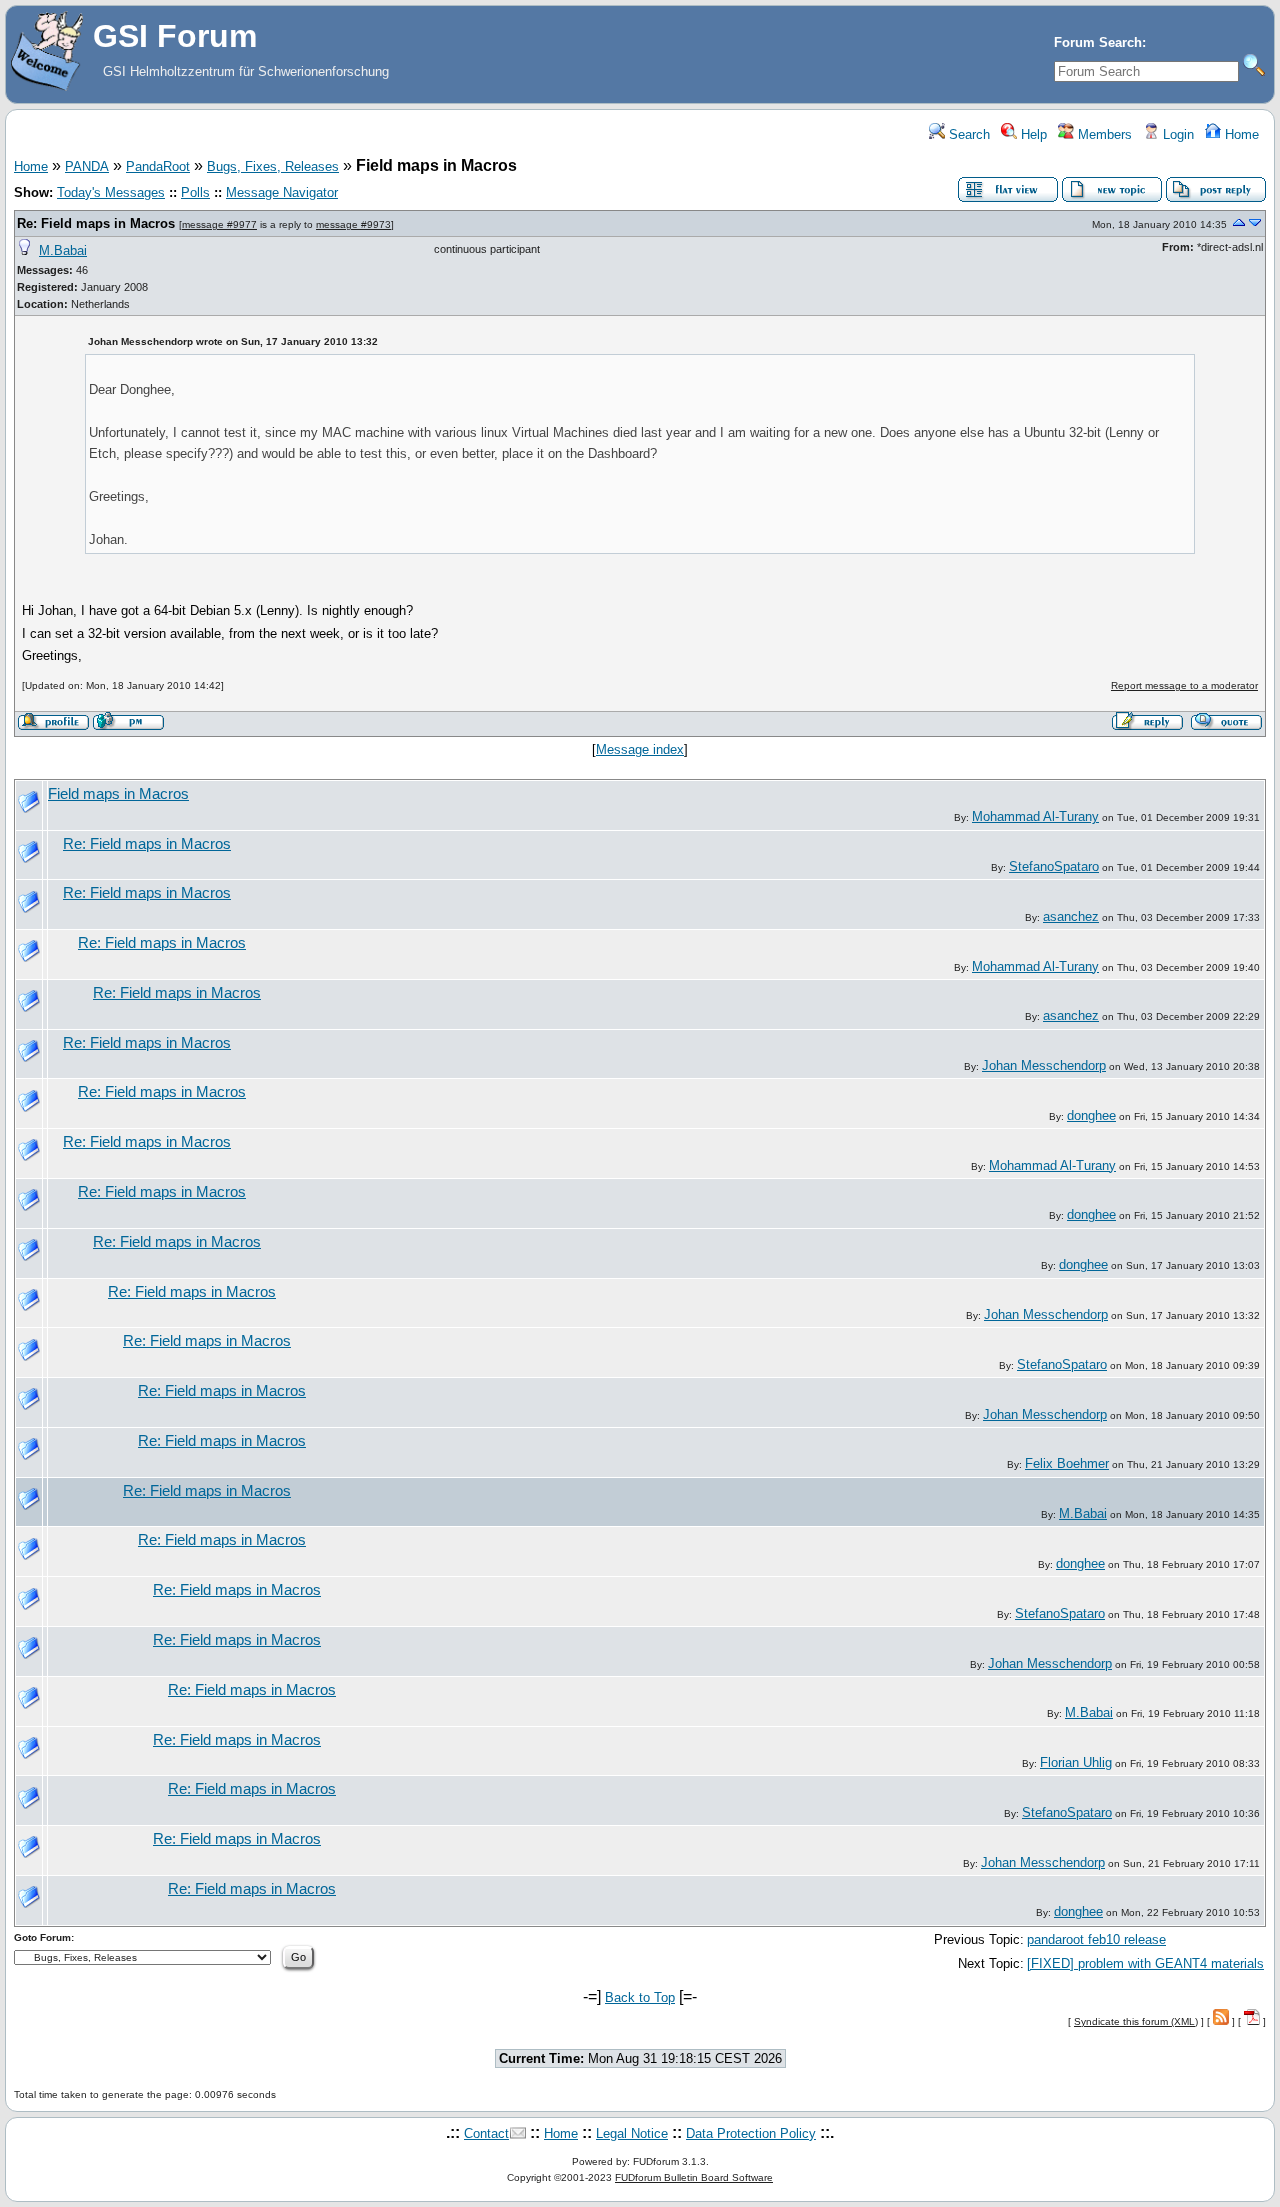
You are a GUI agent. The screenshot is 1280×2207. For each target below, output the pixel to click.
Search (967, 134)
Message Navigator (282, 192)
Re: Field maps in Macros (96, 223)
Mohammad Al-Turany (1035, 816)
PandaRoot (158, 166)
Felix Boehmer (1067, 1463)
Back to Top (640, 1997)
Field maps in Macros (118, 794)
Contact (486, 2133)
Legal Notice (632, 2133)
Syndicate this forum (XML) (1136, 2021)
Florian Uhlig (1076, 1762)
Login (1176, 134)
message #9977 (219, 224)
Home (1240, 134)
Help (1032, 134)
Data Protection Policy (751, 2133)
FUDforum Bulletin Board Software (694, 2177)
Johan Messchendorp (1044, 1065)
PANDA (87, 166)
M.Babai (63, 250)
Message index (640, 749)
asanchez (1071, 916)
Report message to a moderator (1184, 685)
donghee (1091, 1115)
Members (1103, 134)
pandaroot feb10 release (1096, 1939)
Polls (195, 192)
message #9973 (353, 224)
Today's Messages (111, 192)
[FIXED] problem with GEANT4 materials (1145, 1963)
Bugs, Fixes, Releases (273, 166)
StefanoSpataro (1054, 866)
